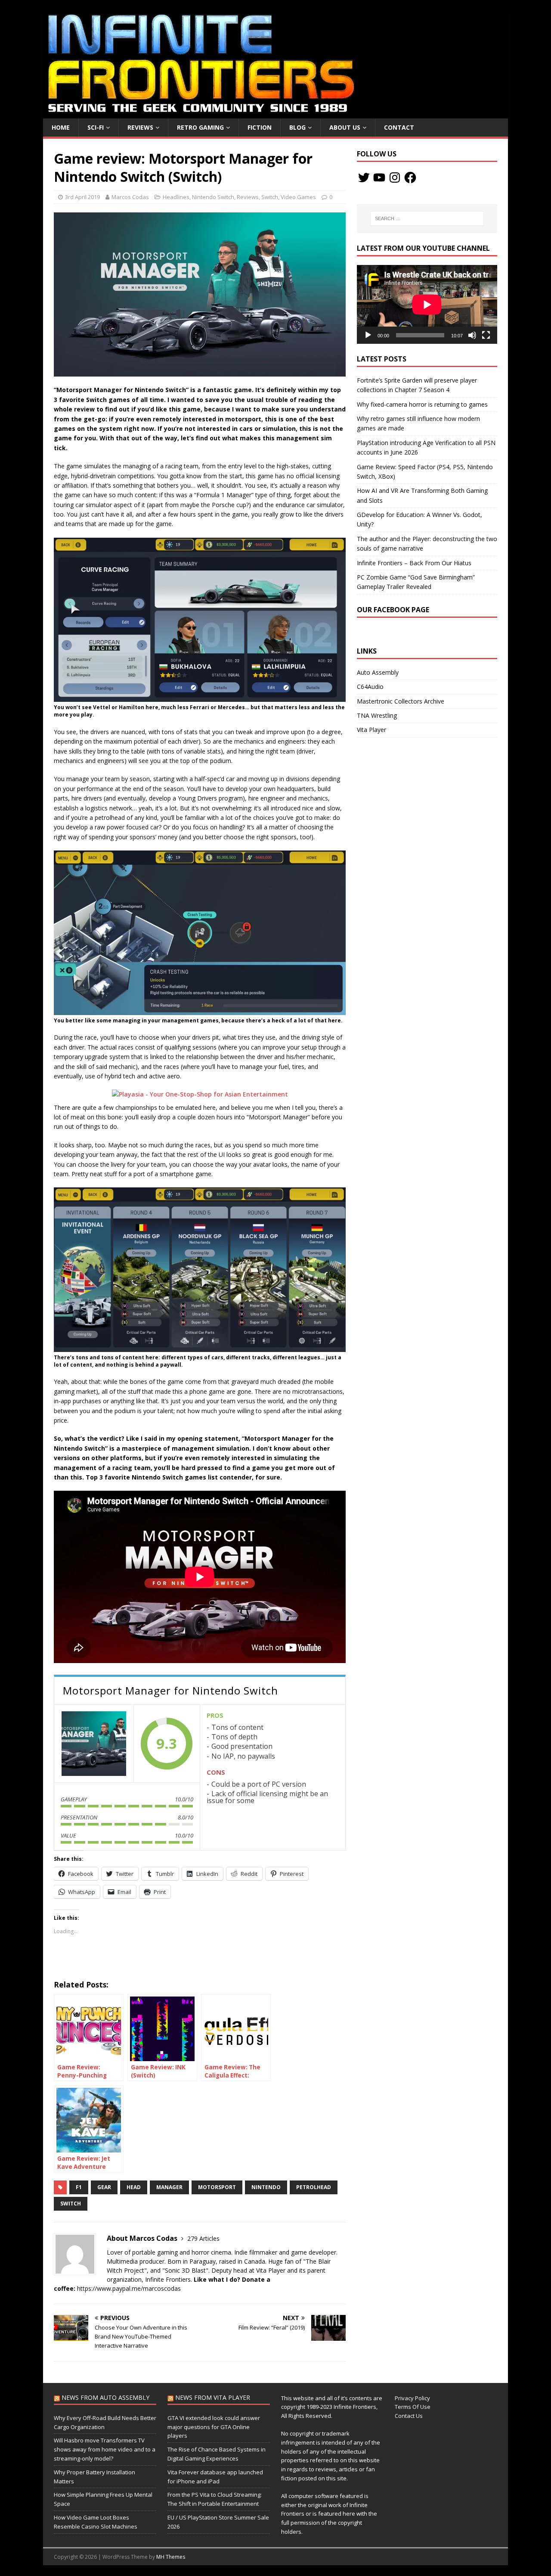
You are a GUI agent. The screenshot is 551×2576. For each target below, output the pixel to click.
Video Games (298, 197)
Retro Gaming (200, 127)
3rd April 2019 (82, 197)
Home (61, 127)
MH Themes (171, 2557)
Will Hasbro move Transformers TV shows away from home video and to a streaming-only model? (105, 2449)
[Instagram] (395, 178)
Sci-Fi (96, 127)
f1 (79, 2187)
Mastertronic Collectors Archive (401, 701)
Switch (270, 197)
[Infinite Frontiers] (275, 114)
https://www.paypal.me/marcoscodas (129, 2288)
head (134, 2187)
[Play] (368, 335)
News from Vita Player (213, 2397)
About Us (345, 127)
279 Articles (203, 2238)
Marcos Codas (130, 197)
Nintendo (266, 2187)
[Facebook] (410, 178)
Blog (297, 127)
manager (169, 2187)
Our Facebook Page (393, 610)
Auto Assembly (378, 672)
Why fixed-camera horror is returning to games (422, 404)
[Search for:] (427, 218)
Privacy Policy (412, 2398)
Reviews (140, 127)
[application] (427, 304)
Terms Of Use (413, 2407)
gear (104, 2187)
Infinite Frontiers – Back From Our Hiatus (414, 563)
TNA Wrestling (377, 715)
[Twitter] (364, 178)
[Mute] (472, 335)
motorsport (217, 2187)
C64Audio (370, 687)
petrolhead (314, 2187)
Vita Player (371, 730)
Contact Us (409, 2416)
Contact (399, 127)
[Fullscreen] (486, 335)
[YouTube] (379, 178)
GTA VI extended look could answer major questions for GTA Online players (214, 2427)
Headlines (176, 197)
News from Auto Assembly (105, 2397)
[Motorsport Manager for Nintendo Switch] (94, 1744)
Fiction (260, 127)
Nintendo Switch (213, 197)
